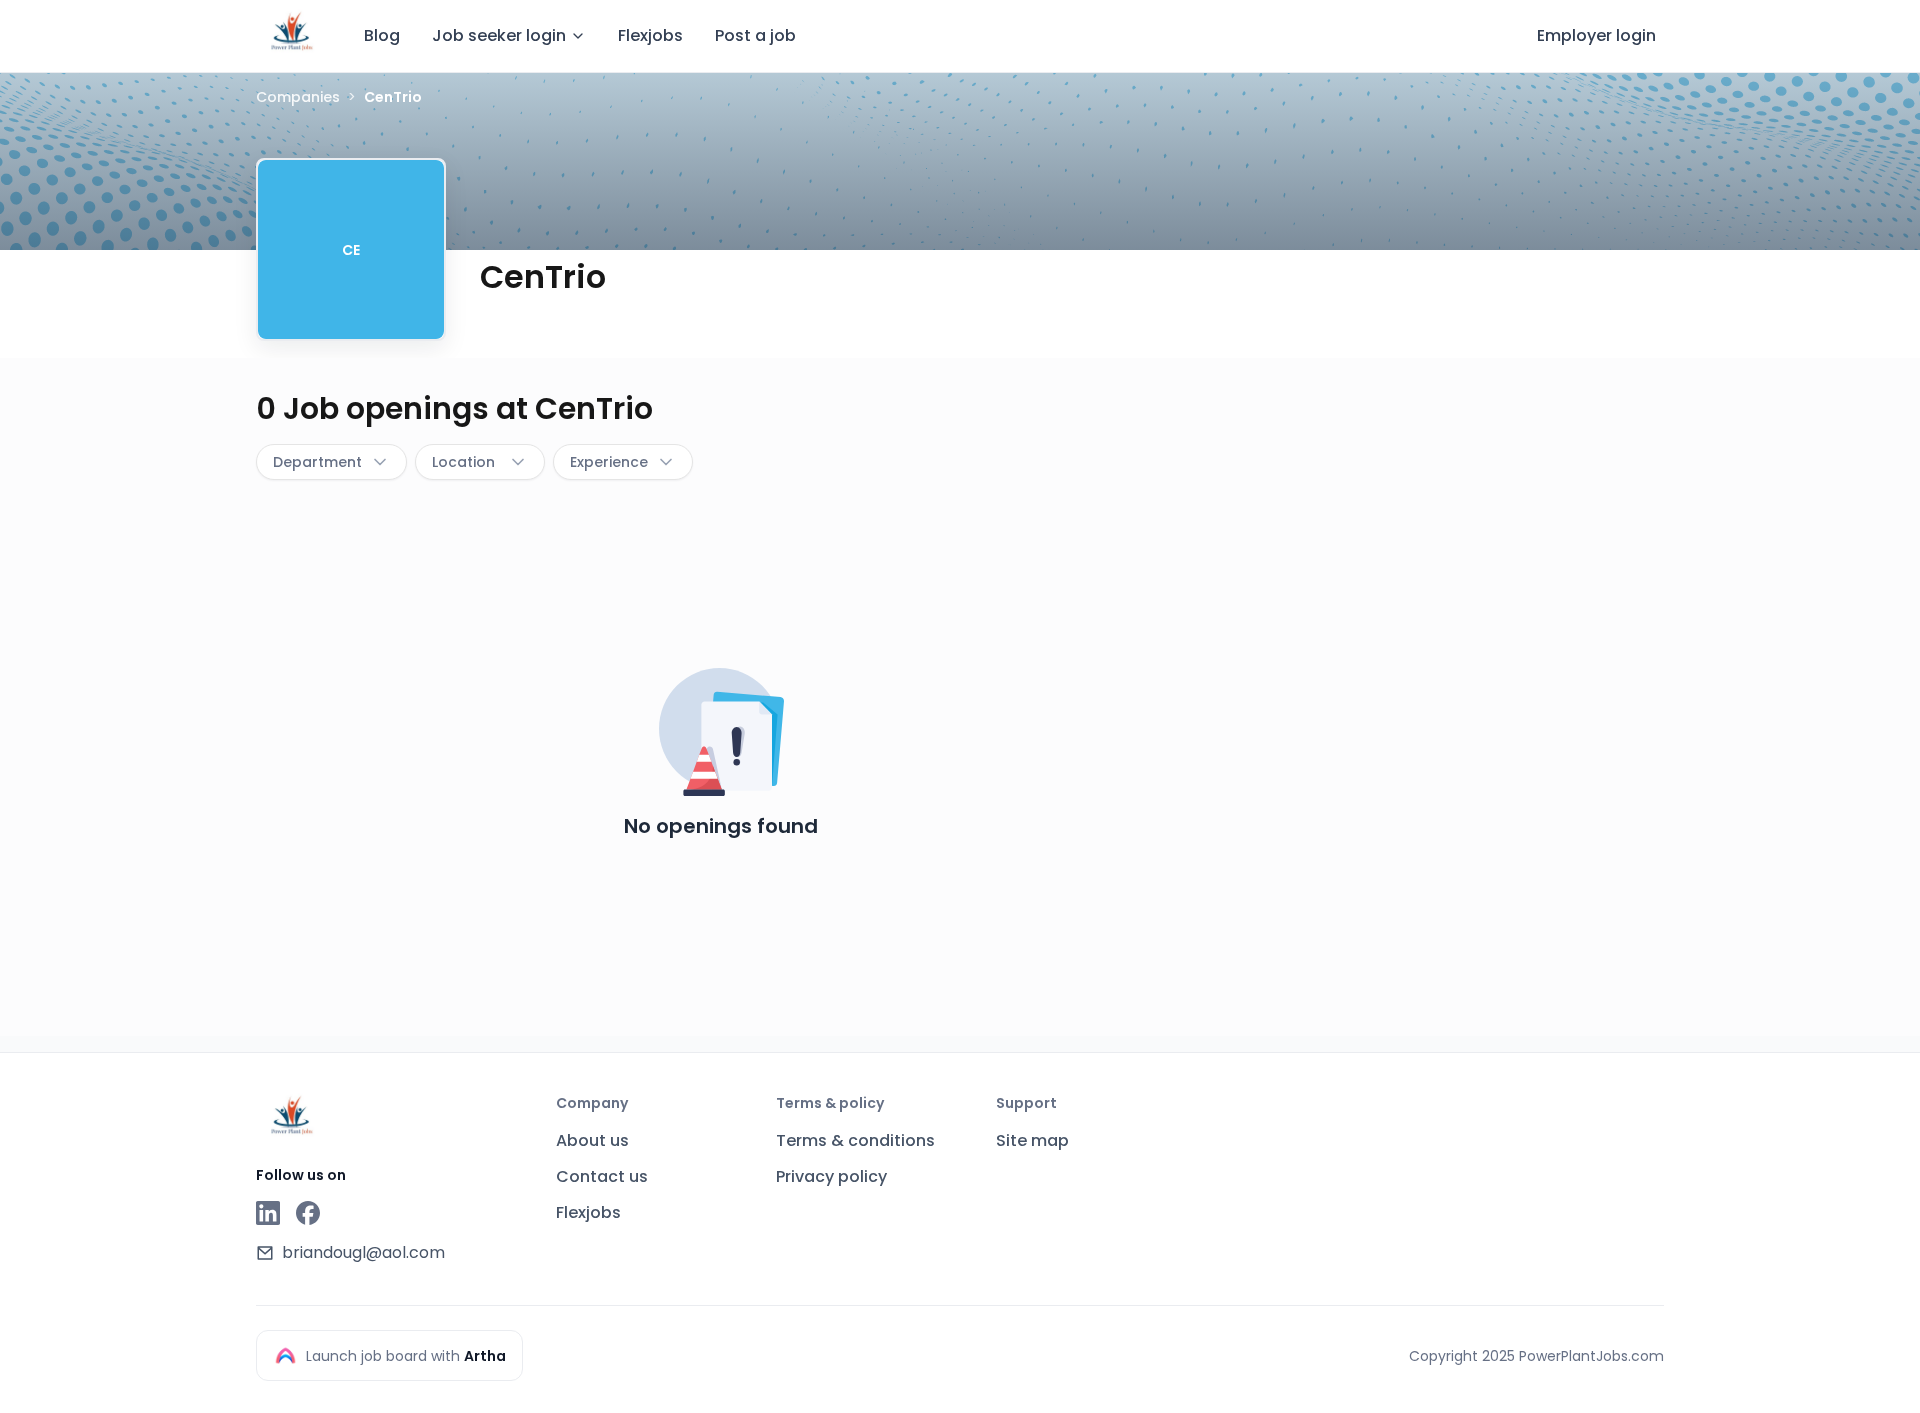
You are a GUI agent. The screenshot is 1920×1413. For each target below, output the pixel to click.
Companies (298, 97)
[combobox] (331, 462)
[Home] (292, 33)
